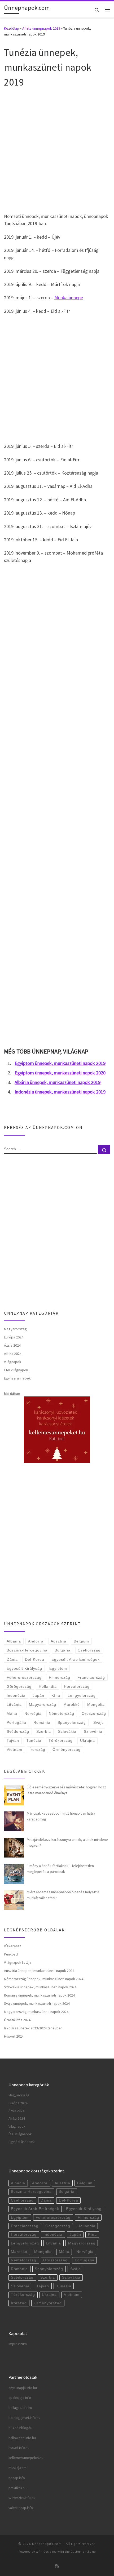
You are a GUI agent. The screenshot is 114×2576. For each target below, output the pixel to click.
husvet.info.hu (19, 2448)
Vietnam (14, 1749)
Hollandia (48, 1686)
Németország (62, 1713)
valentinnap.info (21, 2508)
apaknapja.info (20, 2398)
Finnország (60, 1677)
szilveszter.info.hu (22, 2498)
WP (38, 2552)
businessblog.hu (21, 2428)
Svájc (98, 1722)
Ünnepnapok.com (47, 2544)
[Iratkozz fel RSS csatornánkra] (57, 2566)
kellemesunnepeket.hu (26, 2458)
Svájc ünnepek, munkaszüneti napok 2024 (37, 2003)
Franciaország (91, 1677)
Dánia (12, 1659)
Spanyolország (72, 1722)
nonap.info (17, 2478)
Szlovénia (93, 1731)
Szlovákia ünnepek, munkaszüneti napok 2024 (40, 1987)
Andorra (36, 1641)
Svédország (18, 1731)
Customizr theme (83, 2552)
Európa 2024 (14, 1337)
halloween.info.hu (22, 2438)
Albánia (14, 1641)
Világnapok (13, 1362)
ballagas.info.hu (20, 2408)
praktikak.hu (17, 2488)
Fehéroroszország (24, 1677)
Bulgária (63, 1650)
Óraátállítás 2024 (17, 2020)
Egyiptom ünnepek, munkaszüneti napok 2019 (60, 1063)
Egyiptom (58, 1668)
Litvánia (14, 1704)
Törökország (61, 1740)
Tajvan (13, 1740)
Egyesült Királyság (24, 1668)
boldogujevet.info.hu (24, 2418)
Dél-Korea (35, 1659)
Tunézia (34, 1740)
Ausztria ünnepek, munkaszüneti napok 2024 (39, 1971)
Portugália (16, 1722)
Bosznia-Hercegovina (27, 1650)
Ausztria (58, 1641)
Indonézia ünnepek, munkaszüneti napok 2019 (60, 1092)
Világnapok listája (18, 1962)
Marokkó (72, 1704)
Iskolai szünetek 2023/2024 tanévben (33, 2028)
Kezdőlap (12, 28)
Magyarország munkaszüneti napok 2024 (36, 2012)
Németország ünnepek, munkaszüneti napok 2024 (44, 1979)
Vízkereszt (12, 1946)
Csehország (89, 1650)
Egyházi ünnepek (17, 1378)
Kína (56, 1695)
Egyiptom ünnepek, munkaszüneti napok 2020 (60, 1073)
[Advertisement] (57, 150)
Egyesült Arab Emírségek (76, 1659)
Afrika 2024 (13, 1354)
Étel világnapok (16, 1370)
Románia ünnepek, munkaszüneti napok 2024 (39, 1995)
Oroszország (94, 1713)
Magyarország (15, 1329)
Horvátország (77, 1686)
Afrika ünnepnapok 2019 (41, 28)
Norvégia (33, 1713)
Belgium (81, 1641)
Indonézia (16, 1695)
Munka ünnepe (69, 298)
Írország (37, 1749)
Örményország (67, 1749)
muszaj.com (17, 2468)
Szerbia (44, 1731)
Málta (12, 1713)
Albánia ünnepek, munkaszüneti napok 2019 (58, 1082)
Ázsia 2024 (12, 1345)
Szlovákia (67, 1731)
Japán (38, 1695)
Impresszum (18, 2344)
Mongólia (96, 1704)
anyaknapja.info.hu (23, 2388)
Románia (42, 1722)
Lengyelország (82, 1695)
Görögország (19, 1686)
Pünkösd (11, 1954)
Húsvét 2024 (14, 2036)
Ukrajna (87, 1740)
